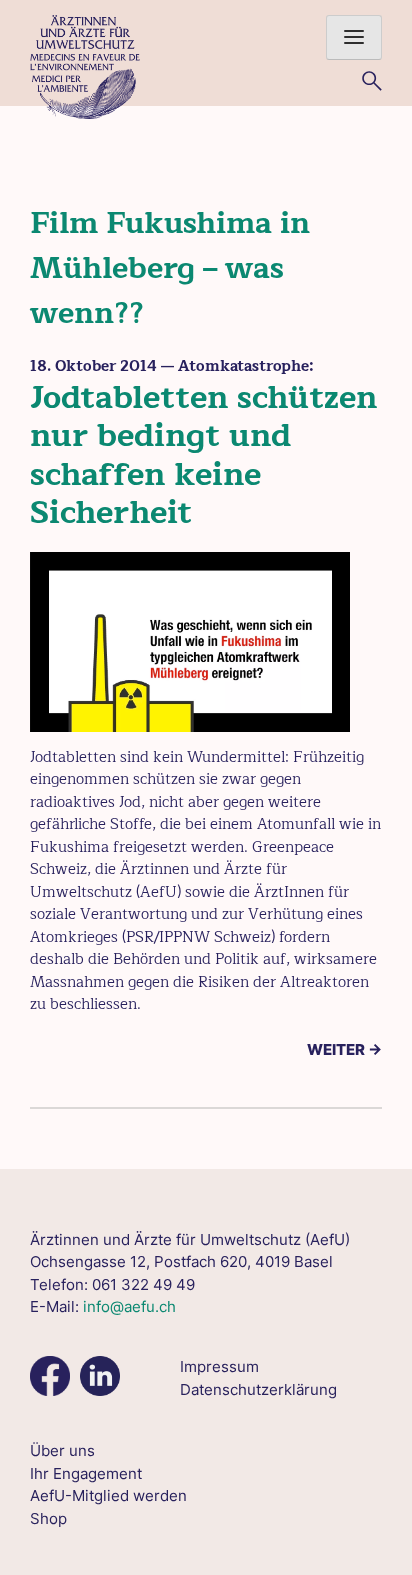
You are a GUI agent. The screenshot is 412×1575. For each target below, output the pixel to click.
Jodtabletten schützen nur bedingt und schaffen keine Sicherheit (203, 455)
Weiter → (344, 1049)
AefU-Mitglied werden (108, 1495)
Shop (48, 1518)
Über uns (62, 1450)
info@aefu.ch (129, 1306)
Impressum (219, 1366)
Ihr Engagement (86, 1473)
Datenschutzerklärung (258, 1389)
